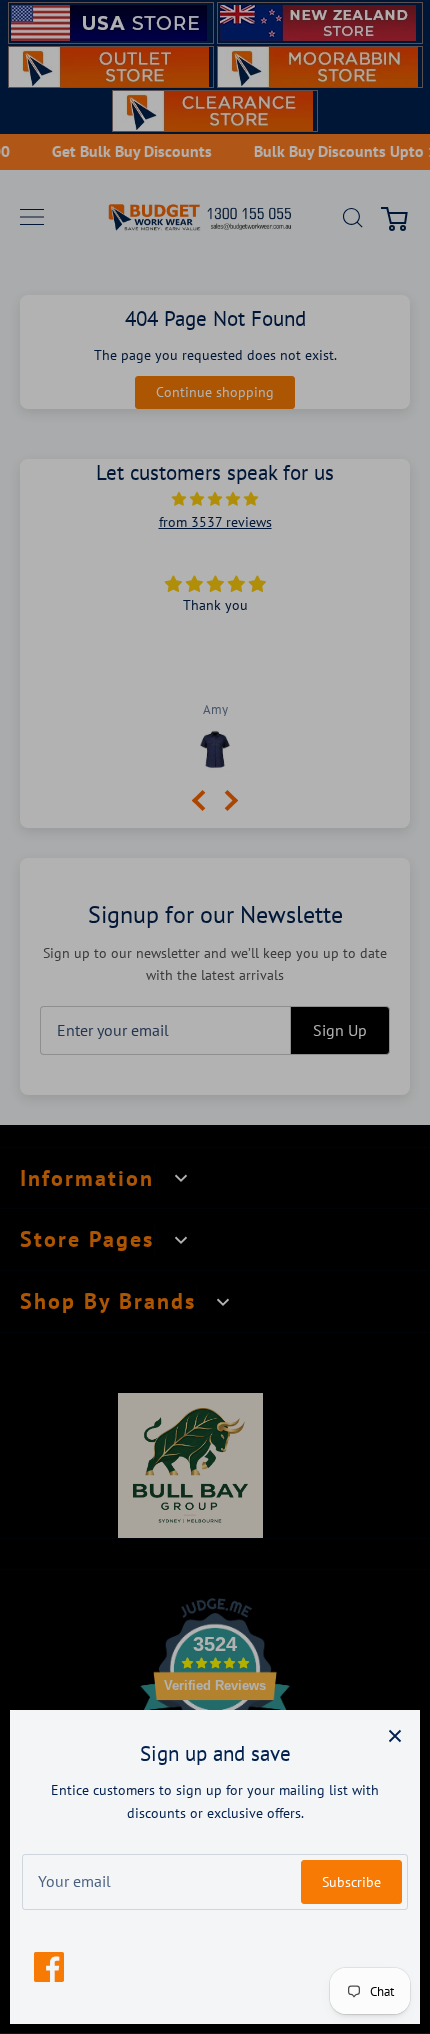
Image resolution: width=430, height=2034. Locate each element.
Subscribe (351, 1882)
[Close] (395, 1735)
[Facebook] (49, 1967)
